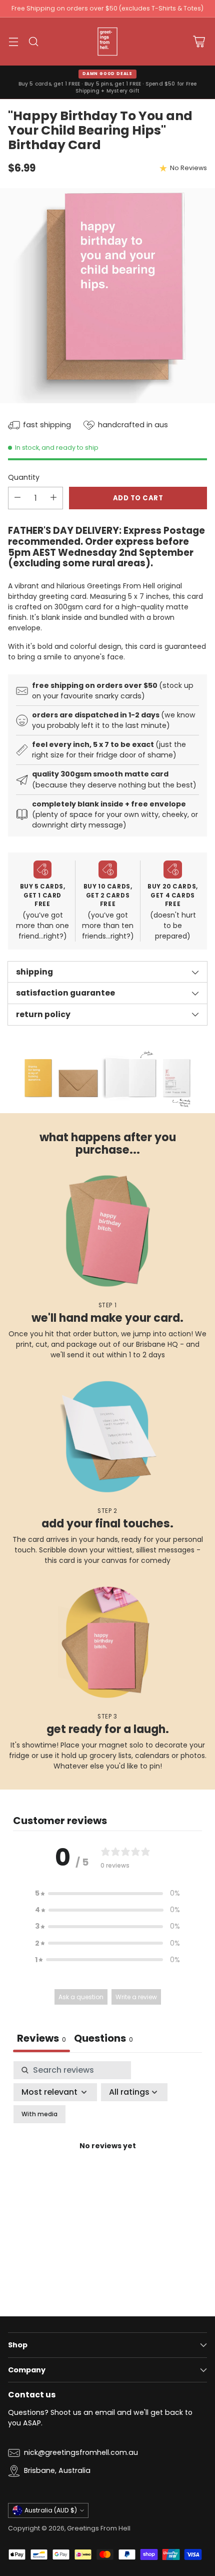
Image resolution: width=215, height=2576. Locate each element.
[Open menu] (13, 42)
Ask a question (81, 1997)
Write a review (136, 1997)
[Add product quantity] (53, 498)
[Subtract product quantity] (17, 498)
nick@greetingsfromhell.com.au (81, 2452)
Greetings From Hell (99, 2528)
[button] (107, 1893)
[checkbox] (39, 2114)
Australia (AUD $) (51, 2510)
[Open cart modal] (199, 42)
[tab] (103, 2039)
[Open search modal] (33, 42)
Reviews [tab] (41, 2038)
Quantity (24, 477)
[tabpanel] (107, 2158)
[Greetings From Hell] (107, 42)
